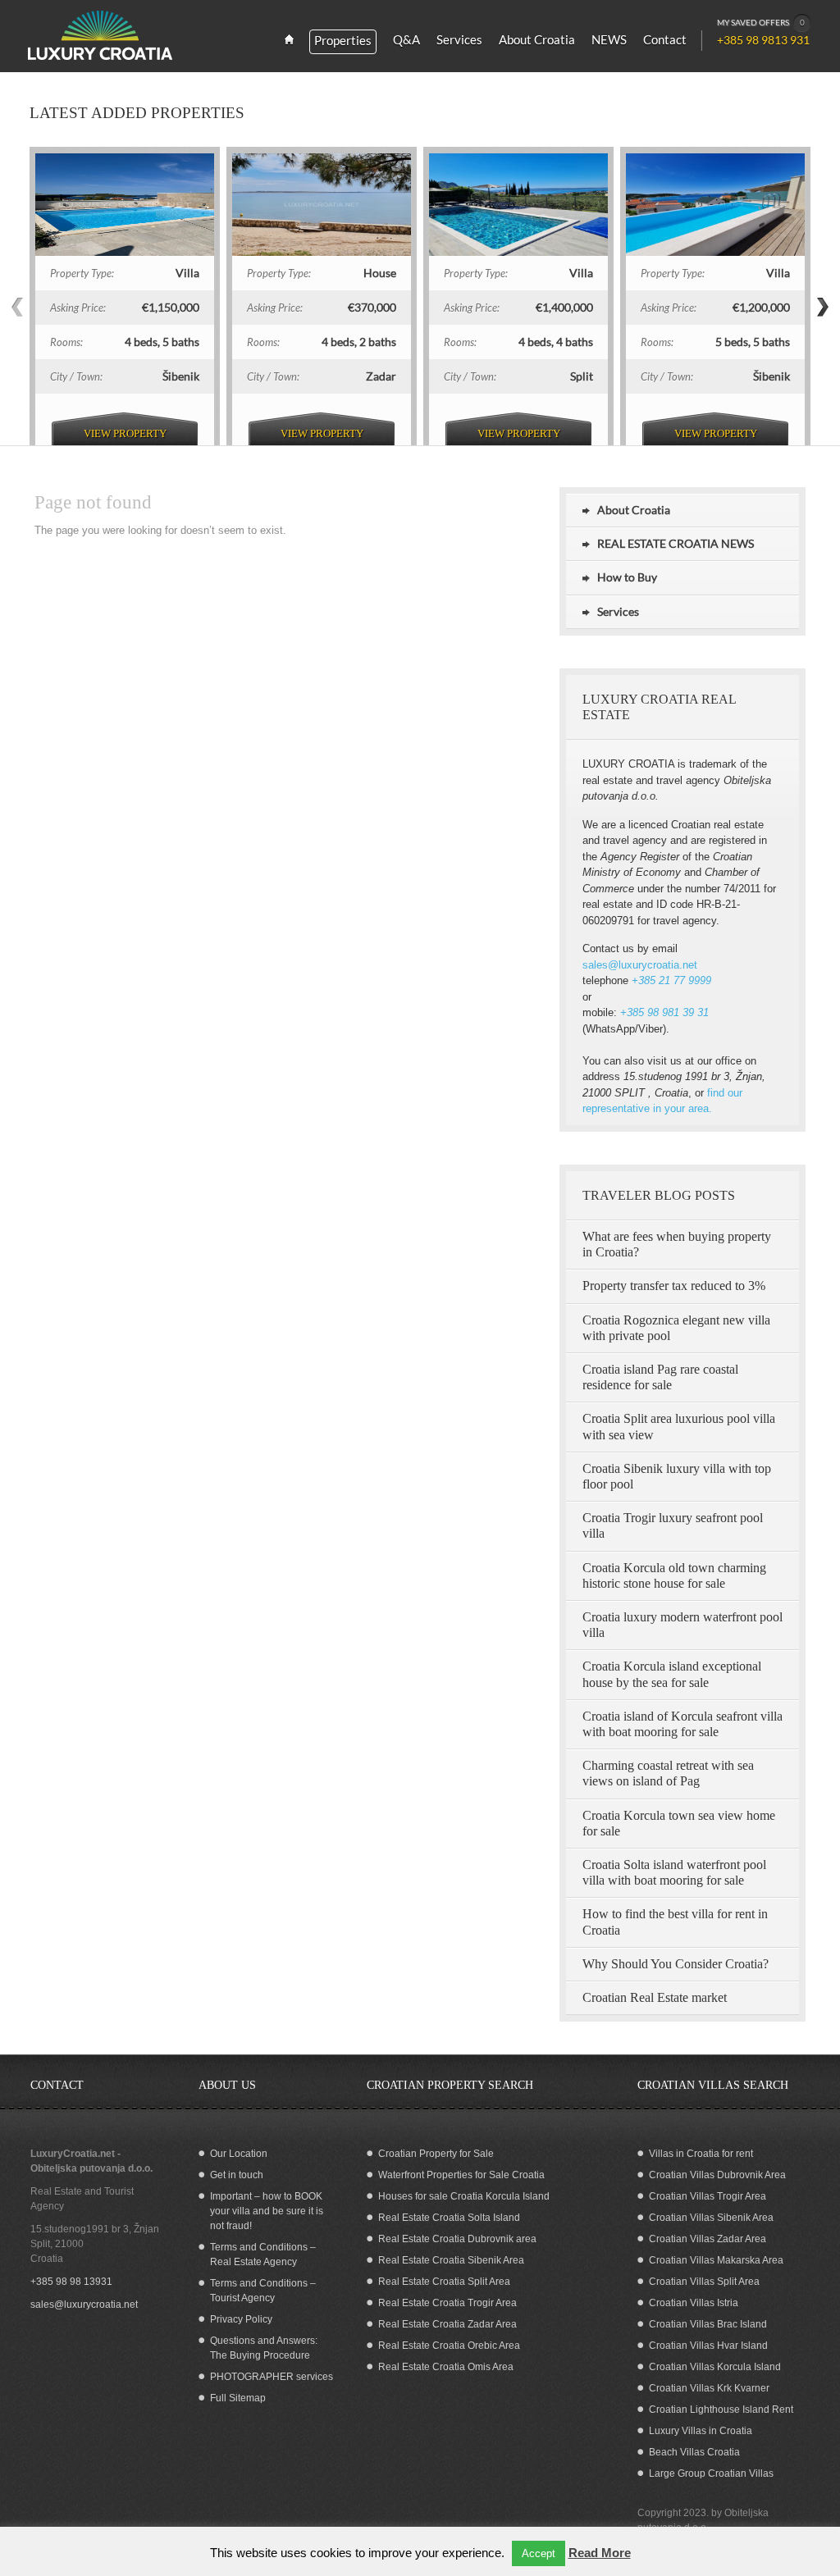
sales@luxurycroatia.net (640, 965)
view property (125, 433)
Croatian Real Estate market (655, 1997)
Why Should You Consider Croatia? (676, 1964)
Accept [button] (539, 2553)
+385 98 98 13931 (71, 2282)
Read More (600, 2553)
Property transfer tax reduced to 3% (674, 1286)
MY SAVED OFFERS (761, 22)
